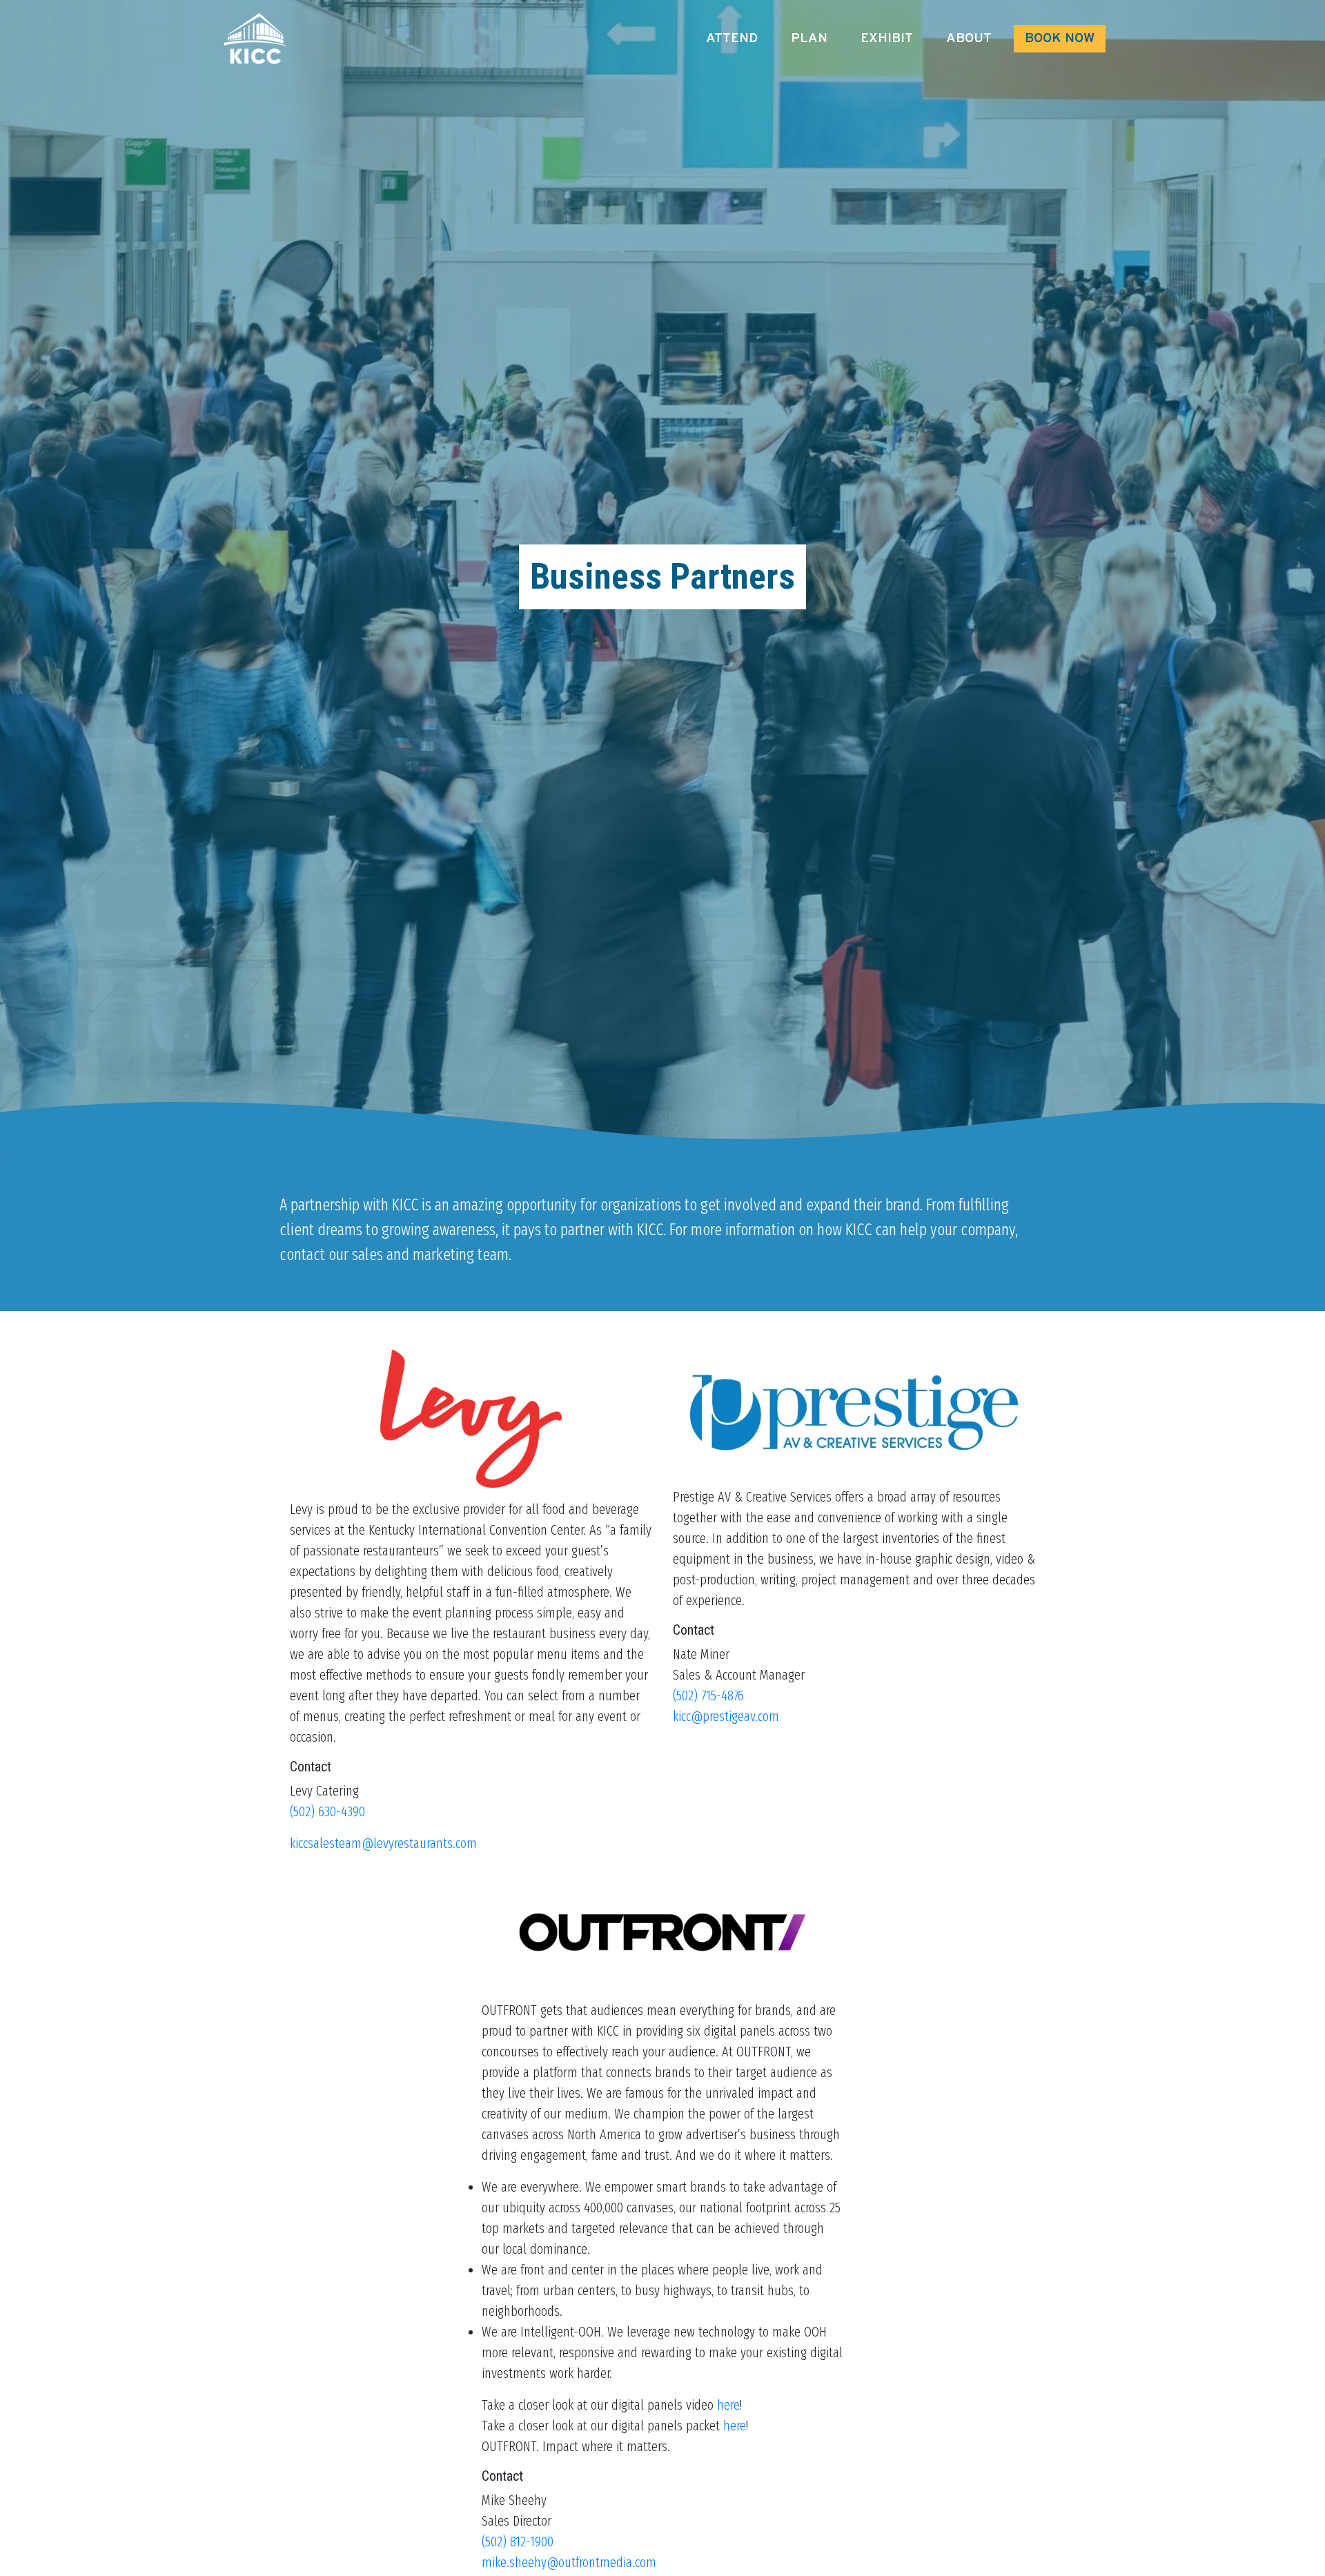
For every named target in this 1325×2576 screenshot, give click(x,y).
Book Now (1060, 39)
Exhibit (887, 39)
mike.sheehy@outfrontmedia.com (569, 2562)
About (969, 39)
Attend (732, 39)
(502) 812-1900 (518, 2541)
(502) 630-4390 (327, 1811)
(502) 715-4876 (708, 1695)
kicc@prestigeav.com (726, 1716)
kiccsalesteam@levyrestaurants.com (383, 1843)
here (728, 2405)
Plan (809, 39)
